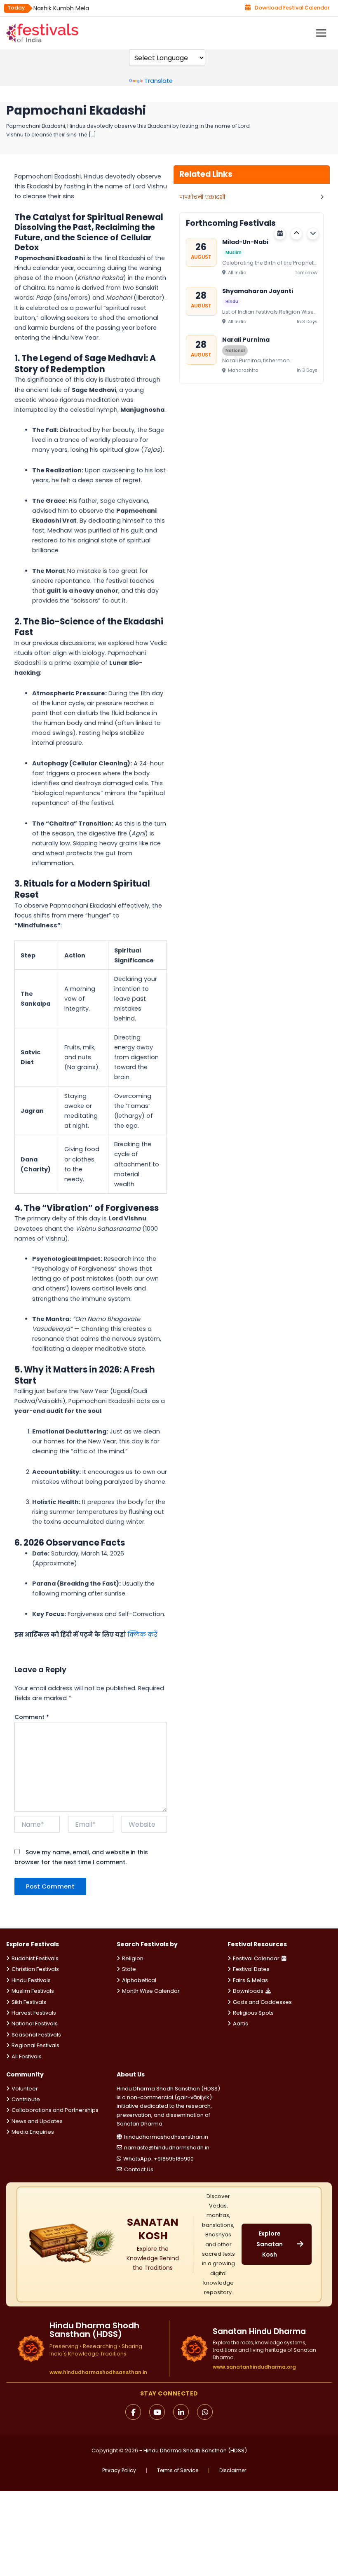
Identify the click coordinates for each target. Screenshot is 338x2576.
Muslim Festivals (33, 1991)
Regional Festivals (35, 2045)
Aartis (241, 2023)
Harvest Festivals (34, 2013)
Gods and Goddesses (262, 2002)
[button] (296, 234)
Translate (158, 81)
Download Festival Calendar (292, 8)
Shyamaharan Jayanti (258, 291)
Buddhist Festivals (35, 1958)
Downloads (248, 1991)
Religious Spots (253, 2013)
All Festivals (27, 2056)
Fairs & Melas (250, 1980)
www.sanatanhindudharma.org (254, 2367)
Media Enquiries (33, 2132)
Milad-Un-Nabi (245, 242)
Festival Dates (251, 1969)
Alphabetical (139, 1980)
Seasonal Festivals (36, 2035)
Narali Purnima (246, 340)
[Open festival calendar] (280, 234)
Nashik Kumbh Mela (61, 8)
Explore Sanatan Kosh (270, 2244)
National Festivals (35, 2023)
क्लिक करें (142, 1635)
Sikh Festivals (29, 2002)
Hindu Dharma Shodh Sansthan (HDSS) (195, 2450)
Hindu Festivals (31, 1980)
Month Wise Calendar (151, 1991)
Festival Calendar (256, 1958)
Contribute (26, 2099)
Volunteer (25, 2089)
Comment (32, 1717)
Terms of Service (178, 2470)
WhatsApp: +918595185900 (158, 2159)
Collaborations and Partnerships (55, 2110)
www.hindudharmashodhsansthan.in (98, 2372)
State (129, 1969)
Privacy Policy (119, 2470)
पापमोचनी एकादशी (202, 197)
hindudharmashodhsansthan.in (166, 2137)
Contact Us (139, 2169)
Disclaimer (233, 2470)
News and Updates (37, 2121)
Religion (133, 1958)
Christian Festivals (35, 1969)
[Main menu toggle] (321, 33)
